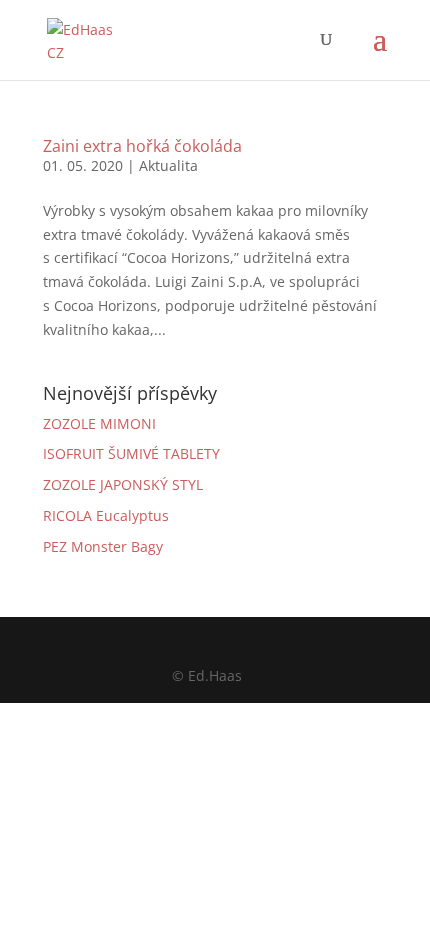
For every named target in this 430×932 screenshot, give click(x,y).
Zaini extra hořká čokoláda (142, 146)
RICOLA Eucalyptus (106, 515)
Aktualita (168, 165)
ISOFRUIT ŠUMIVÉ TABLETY (131, 453)
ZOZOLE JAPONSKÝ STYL (123, 484)
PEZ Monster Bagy (103, 546)
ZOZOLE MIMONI (99, 423)
